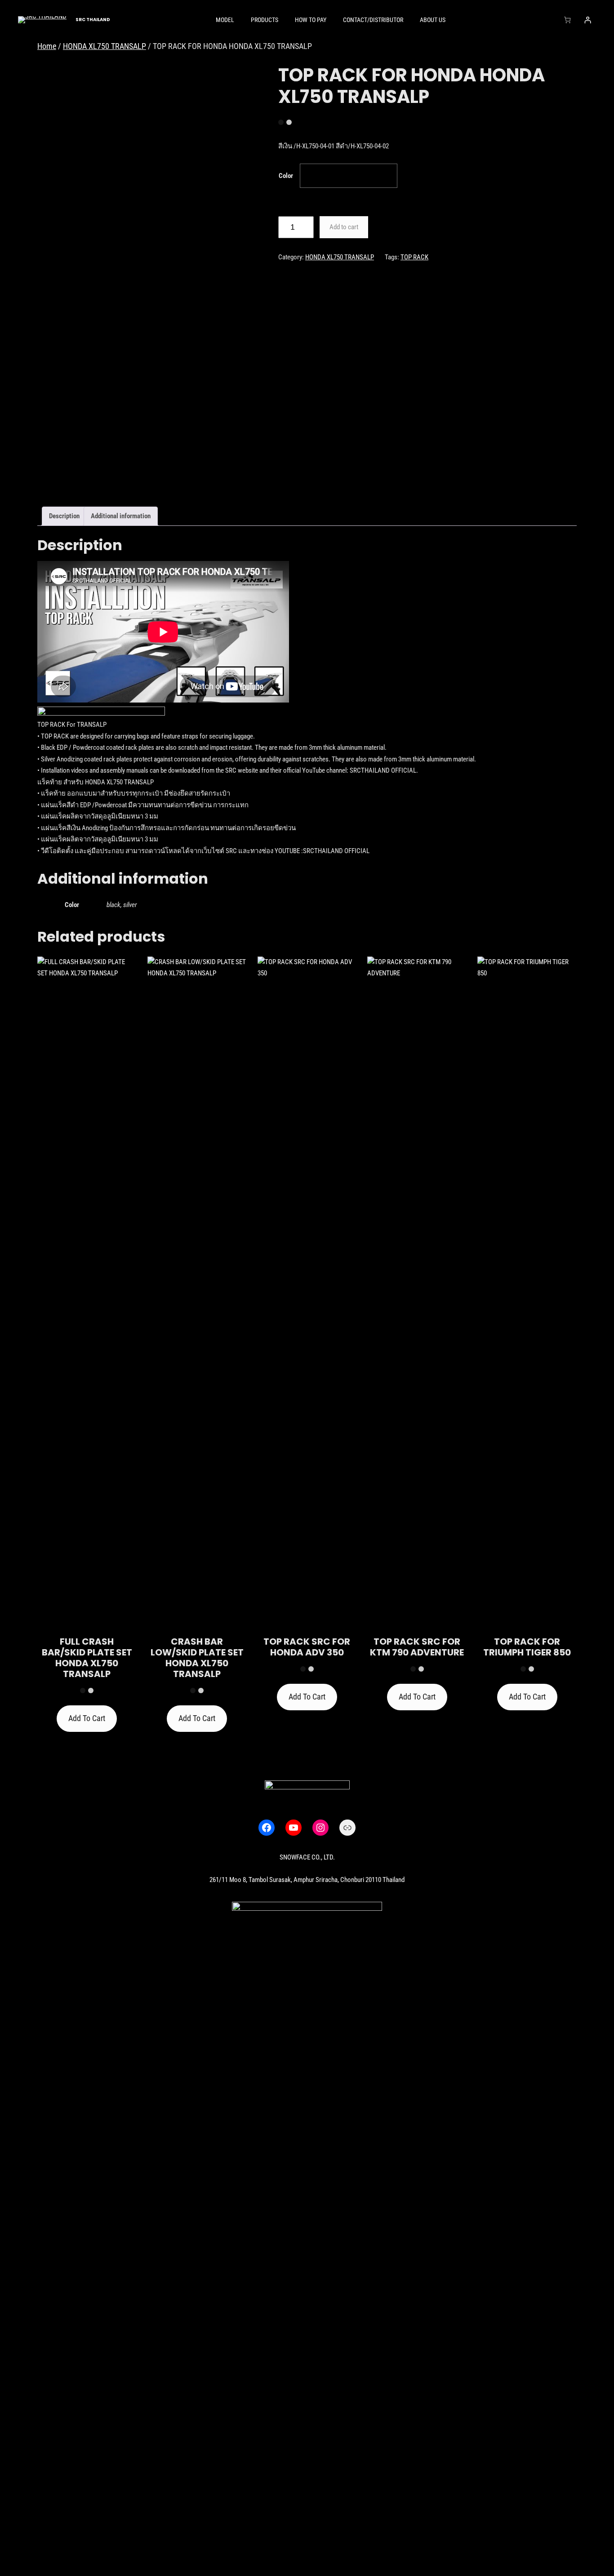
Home (47, 46)
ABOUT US (433, 20)
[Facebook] (267, 1828)
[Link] (347, 1828)
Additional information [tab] (121, 516)
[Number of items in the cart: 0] (567, 20)
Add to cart (344, 227)
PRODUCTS (265, 20)
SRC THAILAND (93, 20)
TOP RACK (414, 257)
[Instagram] (320, 1828)
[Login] (588, 20)
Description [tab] (64, 516)
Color (286, 176)
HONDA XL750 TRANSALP (105, 46)
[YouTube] (294, 1828)
